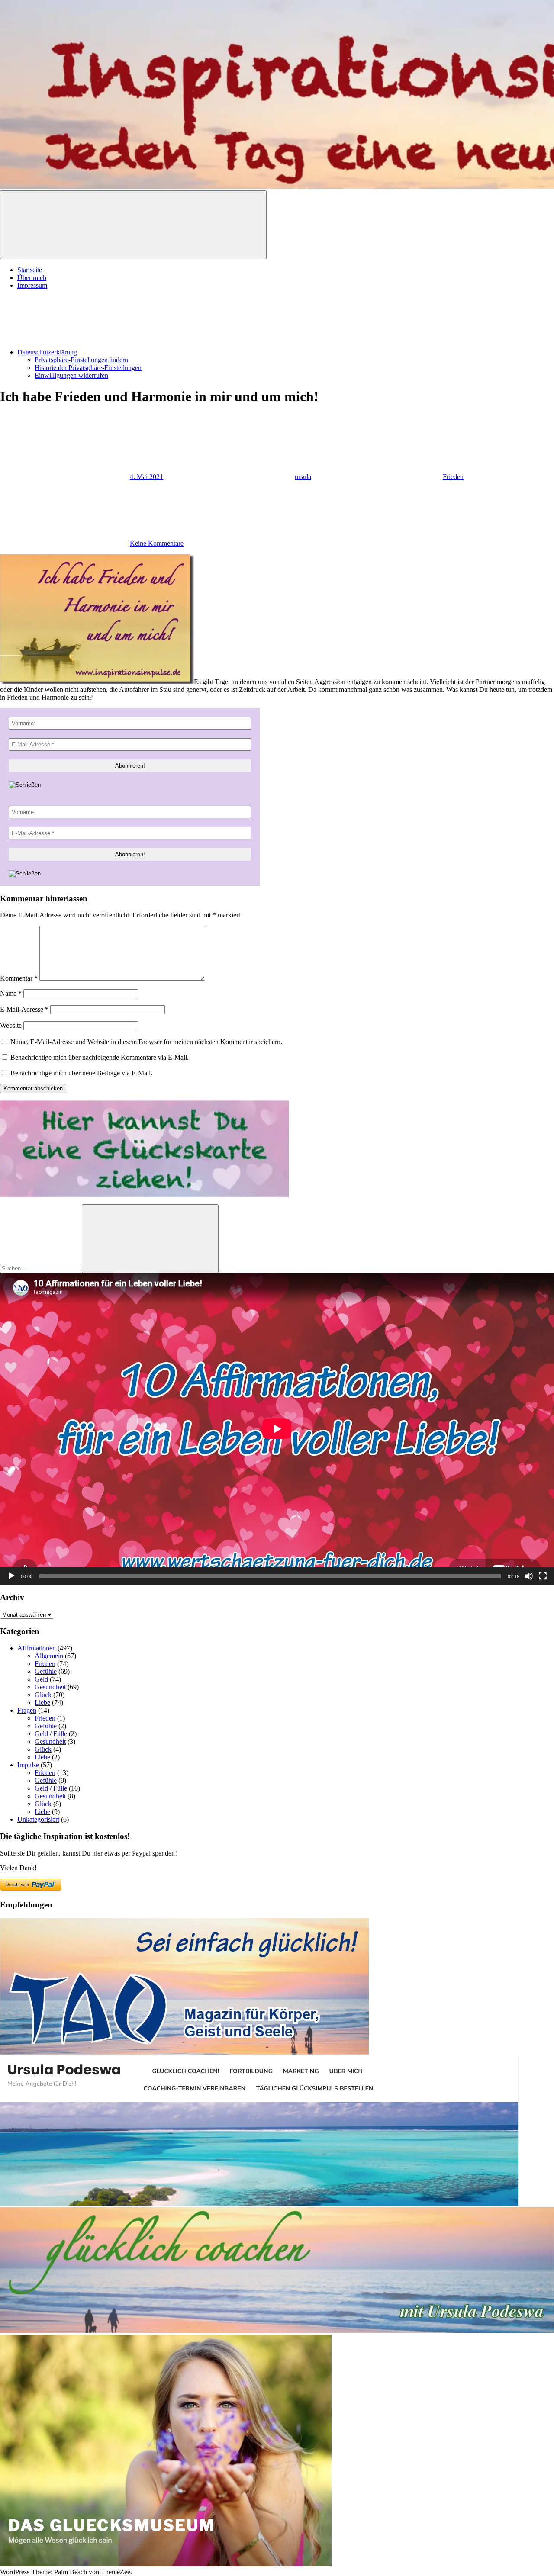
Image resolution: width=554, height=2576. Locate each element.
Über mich (32, 278)
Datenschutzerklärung (47, 352)
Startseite (30, 270)
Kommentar (19, 978)
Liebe (42, 1703)
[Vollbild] (543, 1576)
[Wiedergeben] (11, 1576)
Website (11, 1025)
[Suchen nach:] (41, 1268)
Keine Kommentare (157, 543)
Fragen (27, 1710)
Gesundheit (50, 1687)
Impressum (32, 285)
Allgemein (49, 1656)
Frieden (453, 477)
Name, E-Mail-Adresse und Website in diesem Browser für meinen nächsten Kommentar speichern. (146, 1042)
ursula (303, 477)
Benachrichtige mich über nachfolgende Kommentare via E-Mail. (100, 1057)
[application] (277, 1429)
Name (11, 993)
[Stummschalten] (529, 1576)
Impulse (28, 1765)
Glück (43, 1695)
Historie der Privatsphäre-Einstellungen (88, 368)
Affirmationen (37, 1648)
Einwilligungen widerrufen (71, 375)
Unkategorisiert (38, 1819)
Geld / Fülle (51, 1734)
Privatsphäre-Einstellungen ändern (81, 360)
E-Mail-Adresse (24, 1009)
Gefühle (46, 1671)
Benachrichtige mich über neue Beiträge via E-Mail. (81, 1073)
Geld (41, 1679)
